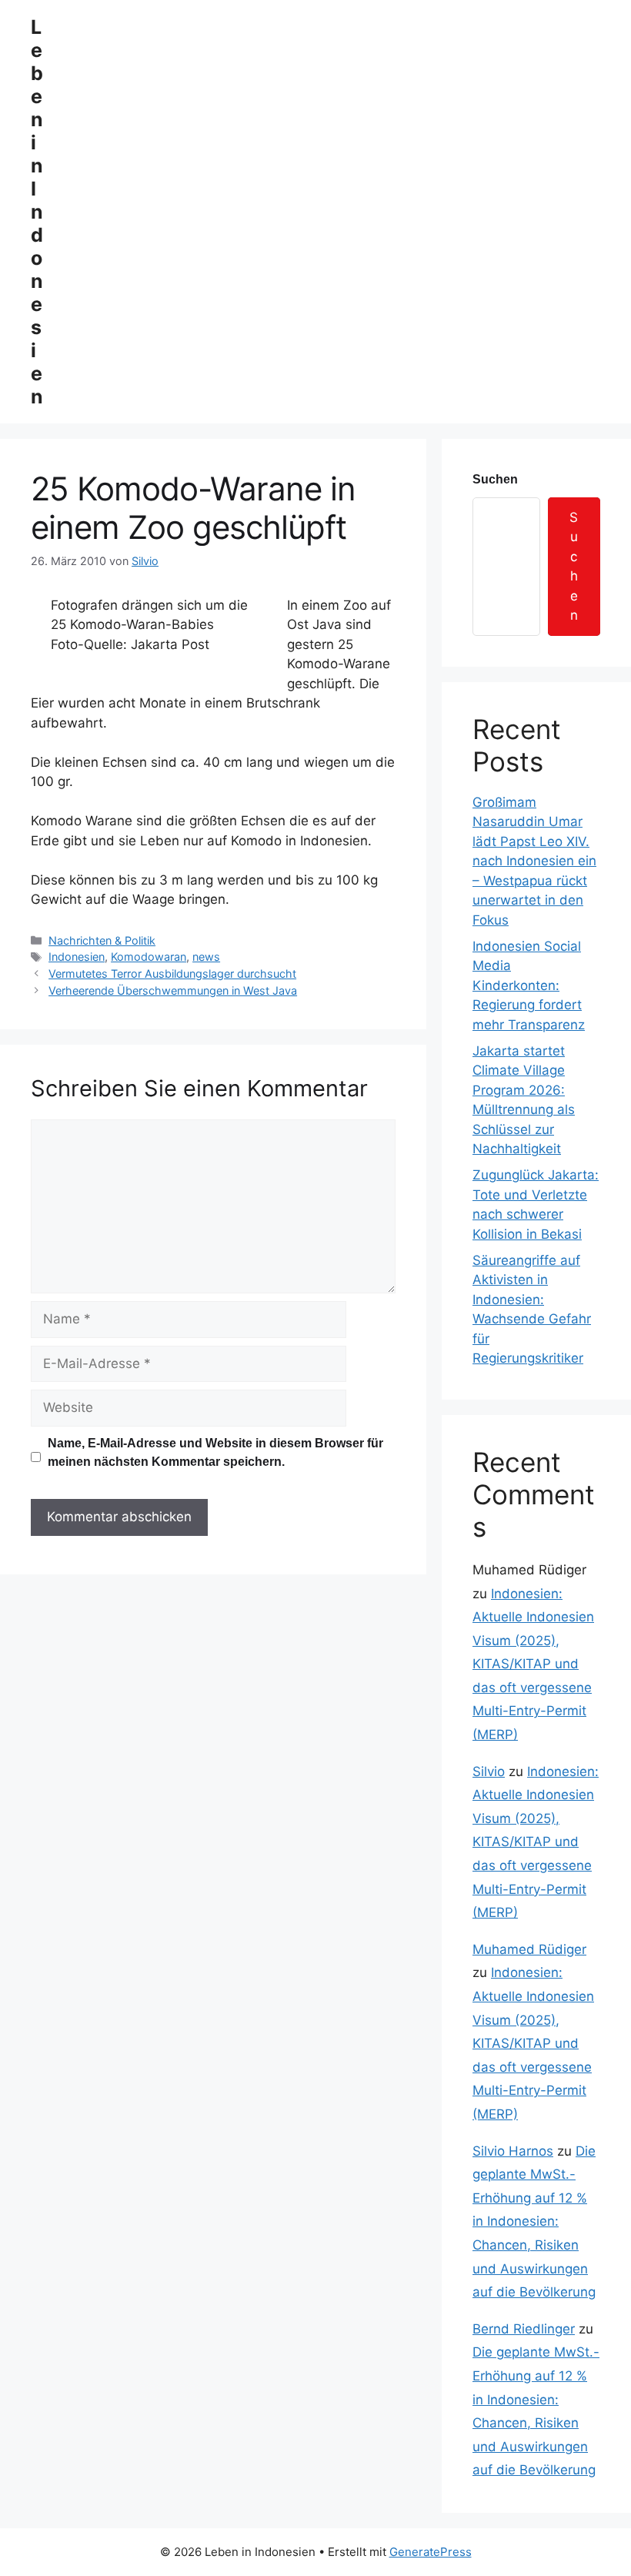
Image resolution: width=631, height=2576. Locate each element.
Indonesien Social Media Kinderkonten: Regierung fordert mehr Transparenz (529, 985)
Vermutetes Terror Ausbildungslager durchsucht (172, 974)
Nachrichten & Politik (102, 940)
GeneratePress (431, 2552)
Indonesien (77, 957)
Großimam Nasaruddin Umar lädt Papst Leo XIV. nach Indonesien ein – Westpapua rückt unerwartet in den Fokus (534, 861)
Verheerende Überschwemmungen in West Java (173, 990)
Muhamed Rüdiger (529, 1949)
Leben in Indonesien (37, 212)
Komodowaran (149, 957)
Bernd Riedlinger (524, 2329)
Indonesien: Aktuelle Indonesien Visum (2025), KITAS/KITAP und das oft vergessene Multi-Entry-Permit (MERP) (533, 1664)
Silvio (489, 1771)
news (206, 957)
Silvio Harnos (513, 2151)
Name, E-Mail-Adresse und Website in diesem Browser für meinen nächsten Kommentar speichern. (215, 1452)
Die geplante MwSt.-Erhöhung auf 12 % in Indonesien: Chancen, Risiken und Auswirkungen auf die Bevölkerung (534, 2222)
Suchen (495, 479)
